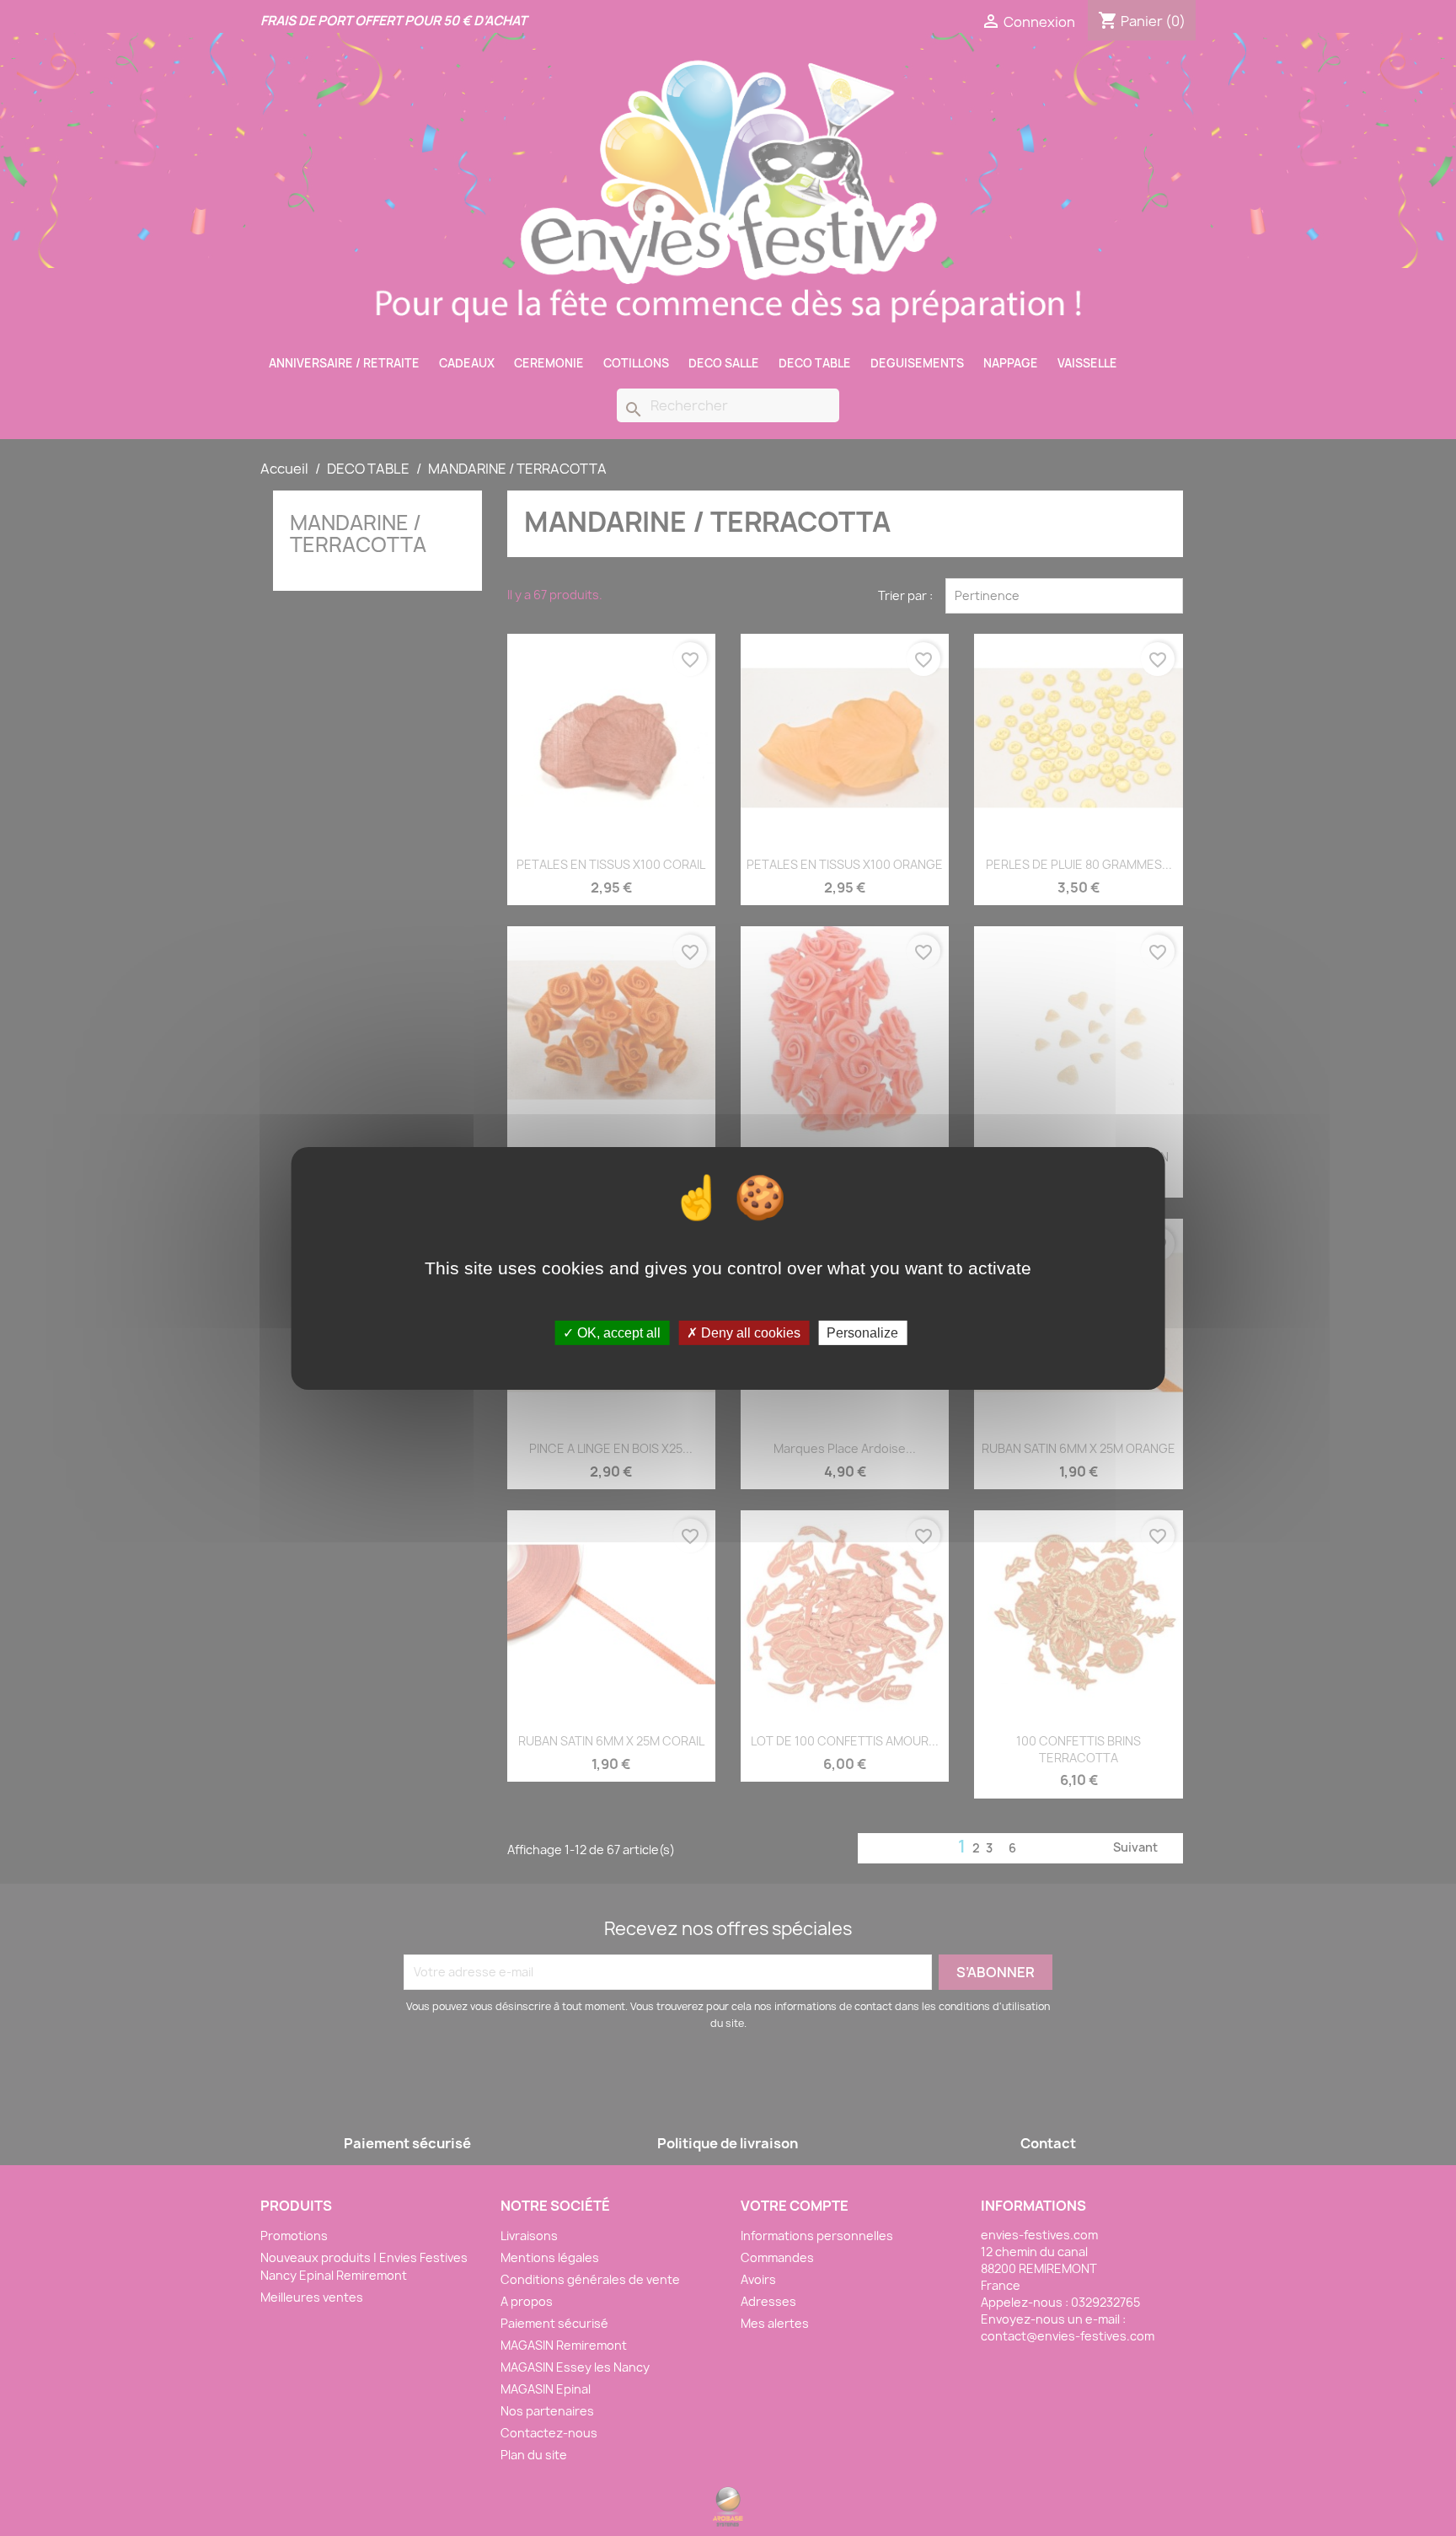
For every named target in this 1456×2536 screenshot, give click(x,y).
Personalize (862, 1332)
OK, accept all (617, 1332)
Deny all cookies (749, 1332)
